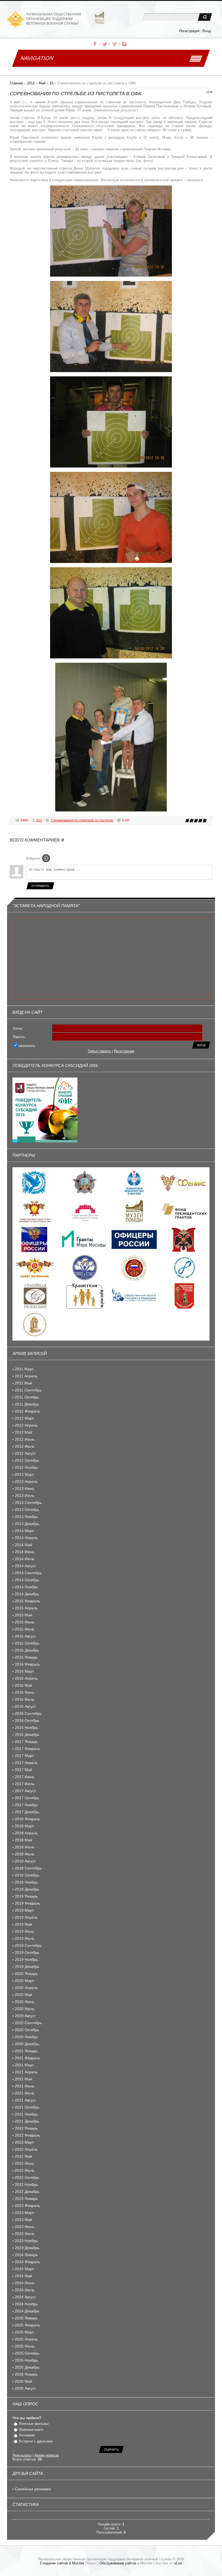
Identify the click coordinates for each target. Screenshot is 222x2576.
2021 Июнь (25, 2086)
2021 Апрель (26, 2072)
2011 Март (24, 1369)
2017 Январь (26, 1742)
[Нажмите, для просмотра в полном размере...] (111, 275)
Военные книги (31, 2430)
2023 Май (24, 2220)
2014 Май (24, 1545)
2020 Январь (26, 1974)
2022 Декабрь (27, 2192)
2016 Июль (25, 1699)
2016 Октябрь (27, 1720)
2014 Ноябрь (26, 1587)
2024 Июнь (25, 2283)
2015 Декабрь (27, 1650)
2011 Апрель (26, 1376)
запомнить (27, 1046)
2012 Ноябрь (26, 1467)
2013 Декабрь (27, 1524)
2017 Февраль (27, 1749)
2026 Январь (26, 2374)
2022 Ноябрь (26, 2184)
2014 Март (24, 1531)
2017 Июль (25, 1784)
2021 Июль (25, 2093)
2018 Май (24, 1840)
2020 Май (24, 1995)
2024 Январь (26, 2255)
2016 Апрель (26, 1678)
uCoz (178, 2563)
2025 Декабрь (27, 2367)
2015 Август (25, 1636)
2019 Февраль (27, 1903)
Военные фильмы (34, 2424)
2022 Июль (25, 2170)
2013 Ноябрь (26, 1517)
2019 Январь (26, 1896)
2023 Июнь (25, 2227)
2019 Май (24, 1924)
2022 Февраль (27, 2135)
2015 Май (24, 1615)
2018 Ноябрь (26, 1882)
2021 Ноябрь (26, 2114)
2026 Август (25, 2388)
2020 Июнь (25, 2002)
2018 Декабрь (27, 1889)
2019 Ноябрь (26, 1960)
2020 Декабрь (27, 2044)
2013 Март (24, 1474)
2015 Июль (25, 1629)
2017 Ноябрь (26, 1805)
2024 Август (25, 2297)
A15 (39, 820)
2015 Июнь (25, 1622)
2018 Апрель (26, 1833)
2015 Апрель (26, 1608)
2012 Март (24, 1418)
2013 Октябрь (27, 1510)
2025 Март (24, 2332)
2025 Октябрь (27, 2353)
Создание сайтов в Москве (62, 2563)
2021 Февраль (27, 2058)
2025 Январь (26, 2318)
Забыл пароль (99, 1051)
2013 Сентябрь (28, 1503)
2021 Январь (26, 2051)
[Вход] (46, 858)
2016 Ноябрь (26, 1728)
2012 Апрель (26, 1425)
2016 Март (24, 1671)
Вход (207, 31)
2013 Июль (25, 1496)
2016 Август (25, 1706)
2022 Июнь (25, 2163)
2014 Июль (25, 1559)
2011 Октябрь (27, 1397)
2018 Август (25, 1861)
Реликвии (27, 2435)
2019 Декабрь (27, 1967)
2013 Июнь (25, 1488)
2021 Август (25, 2100)
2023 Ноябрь (26, 2241)
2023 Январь (26, 2199)
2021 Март (24, 2065)
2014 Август (25, 1566)
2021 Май (24, 2079)
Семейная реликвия (33, 2489)
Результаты (22, 2455)
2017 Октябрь (27, 1798)
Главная (16, 83)
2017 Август (25, 1791)
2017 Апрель (26, 1763)
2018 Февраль (27, 1819)
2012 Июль (25, 1446)
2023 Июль (25, 2234)
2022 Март (24, 2142)
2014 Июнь (25, 1552)
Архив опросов (47, 2455)
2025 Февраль (27, 2325)
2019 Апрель (26, 1917)
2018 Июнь (25, 1847)
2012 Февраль (27, 1411)
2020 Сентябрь (28, 2023)
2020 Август (25, 2016)
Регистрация (189, 31)
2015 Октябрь (27, 1643)
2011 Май (23, 1383)
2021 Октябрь (27, 2107)
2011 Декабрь (27, 1404)
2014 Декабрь (27, 1594)
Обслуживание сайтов (118, 2563)
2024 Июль (25, 2290)
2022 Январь (26, 2128)
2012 (31, 83)
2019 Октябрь (27, 1952)
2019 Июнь (25, 1931)
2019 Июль (25, 1938)
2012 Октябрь (27, 1460)
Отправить (40, 886)
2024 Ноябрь (26, 2304)
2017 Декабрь (27, 1812)
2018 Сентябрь (28, 1868)
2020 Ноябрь (26, 2037)
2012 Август (25, 1453)
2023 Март (24, 2213)
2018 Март (24, 1826)
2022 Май (24, 2156)
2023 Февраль (27, 2206)
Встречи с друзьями (36, 2441)
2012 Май (24, 1432)
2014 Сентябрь (28, 1573)
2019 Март (24, 1910)
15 (51, 83)
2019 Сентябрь (28, 1945)
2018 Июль (25, 1854)
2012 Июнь (25, 1439)
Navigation (37, 58)
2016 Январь (26, 1657)
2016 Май (24, 1685)
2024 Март (24, 2269)
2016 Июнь (25, 1692)
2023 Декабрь (27, 2248)
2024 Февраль (27, 2262)
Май (42, 83)
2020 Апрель (26, 1988)
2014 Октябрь (27, 1580)
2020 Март (24, 1981)
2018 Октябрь (27, 1875)
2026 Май (24, 2381)
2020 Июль (25, 2009)
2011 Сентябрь (28, 1390)
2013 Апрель (26, 1481)
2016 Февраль (27, 1664)
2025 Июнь (25, 2346)
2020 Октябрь (27, 2030)
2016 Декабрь (27, 1735)
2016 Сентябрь (28, 1713)
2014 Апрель (26, 1538)
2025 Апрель (26, 2339)
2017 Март (24, 1756)
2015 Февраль (27, 1601)
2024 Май (24, 2276)
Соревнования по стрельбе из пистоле (82, 820)
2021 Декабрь (27, 2121)
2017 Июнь (25, 1777)
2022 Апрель (26, 2149)
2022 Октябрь (27, 2177)
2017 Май (24, 1770)
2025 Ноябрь (26, 2360)
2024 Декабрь (27, 2311)
